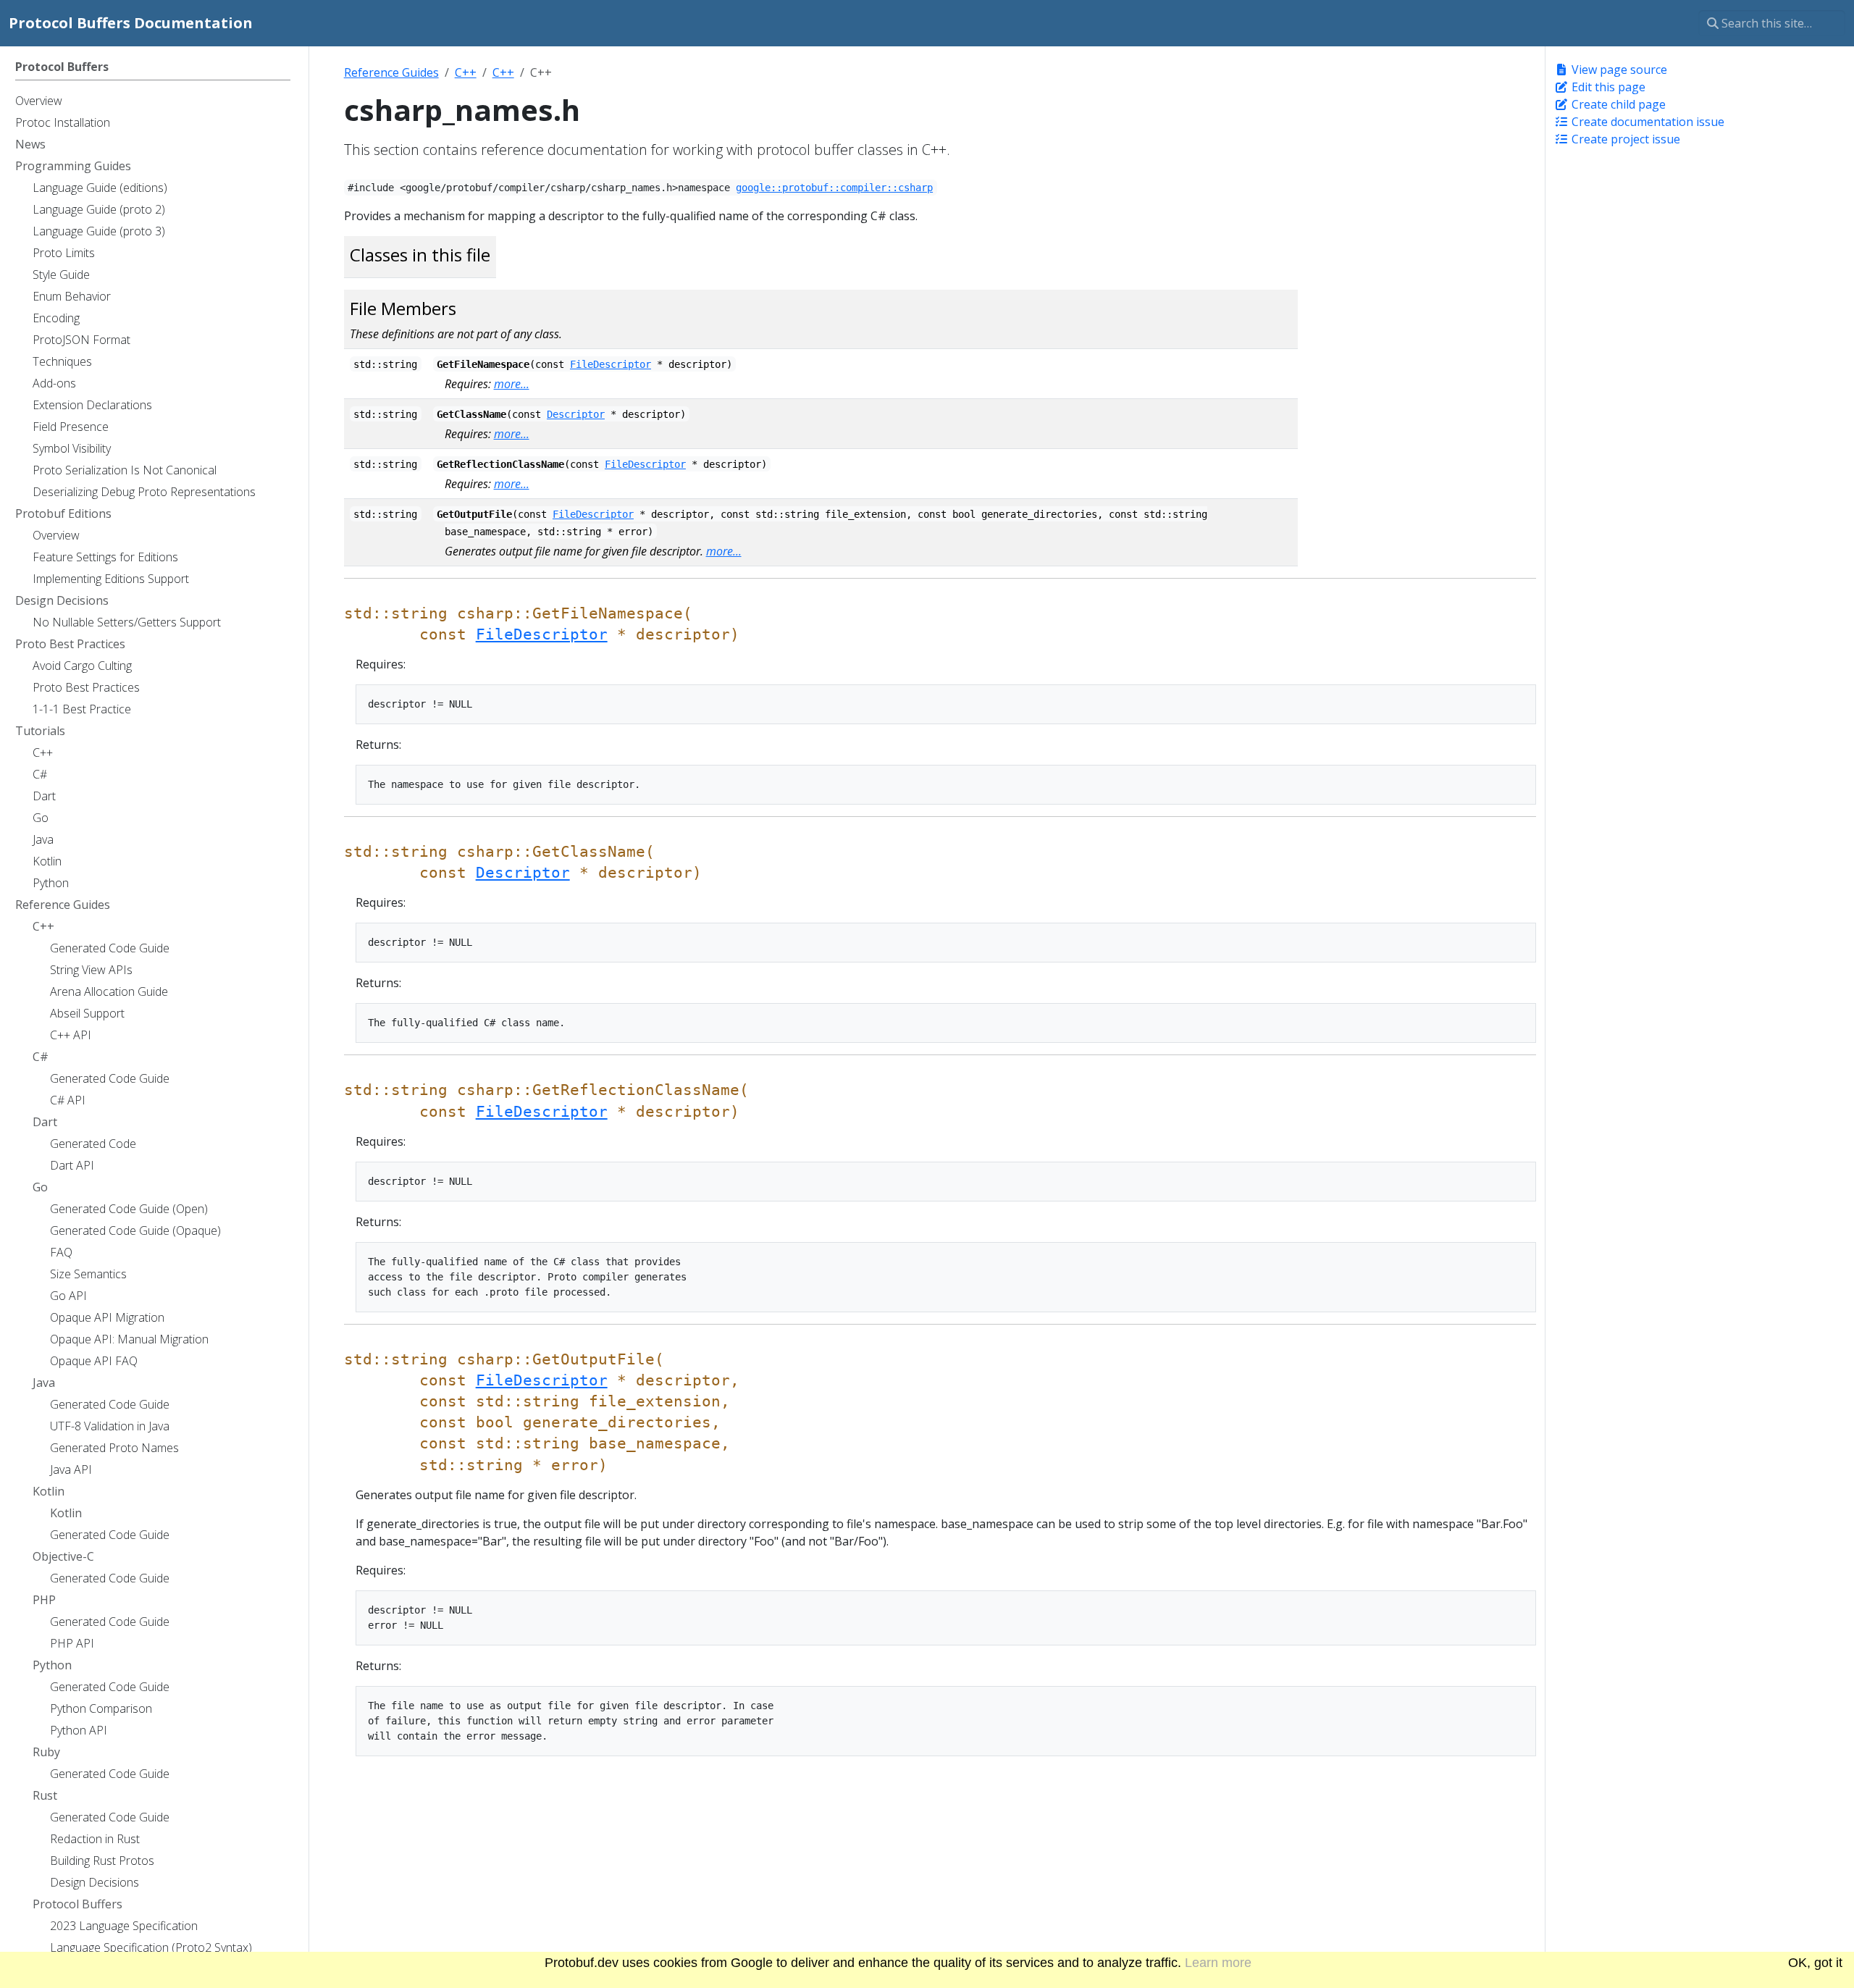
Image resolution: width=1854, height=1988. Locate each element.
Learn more (1218, 1963)
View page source (1618, 70)
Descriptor (576, 414)
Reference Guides (391, 72)
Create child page (1617, 104)
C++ (466, 72)
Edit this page (1607, 87)
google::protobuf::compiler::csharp (834, 188)
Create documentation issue (1647, 122)
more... (512, 384)
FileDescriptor (611, 364)
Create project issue (1624, 139)
